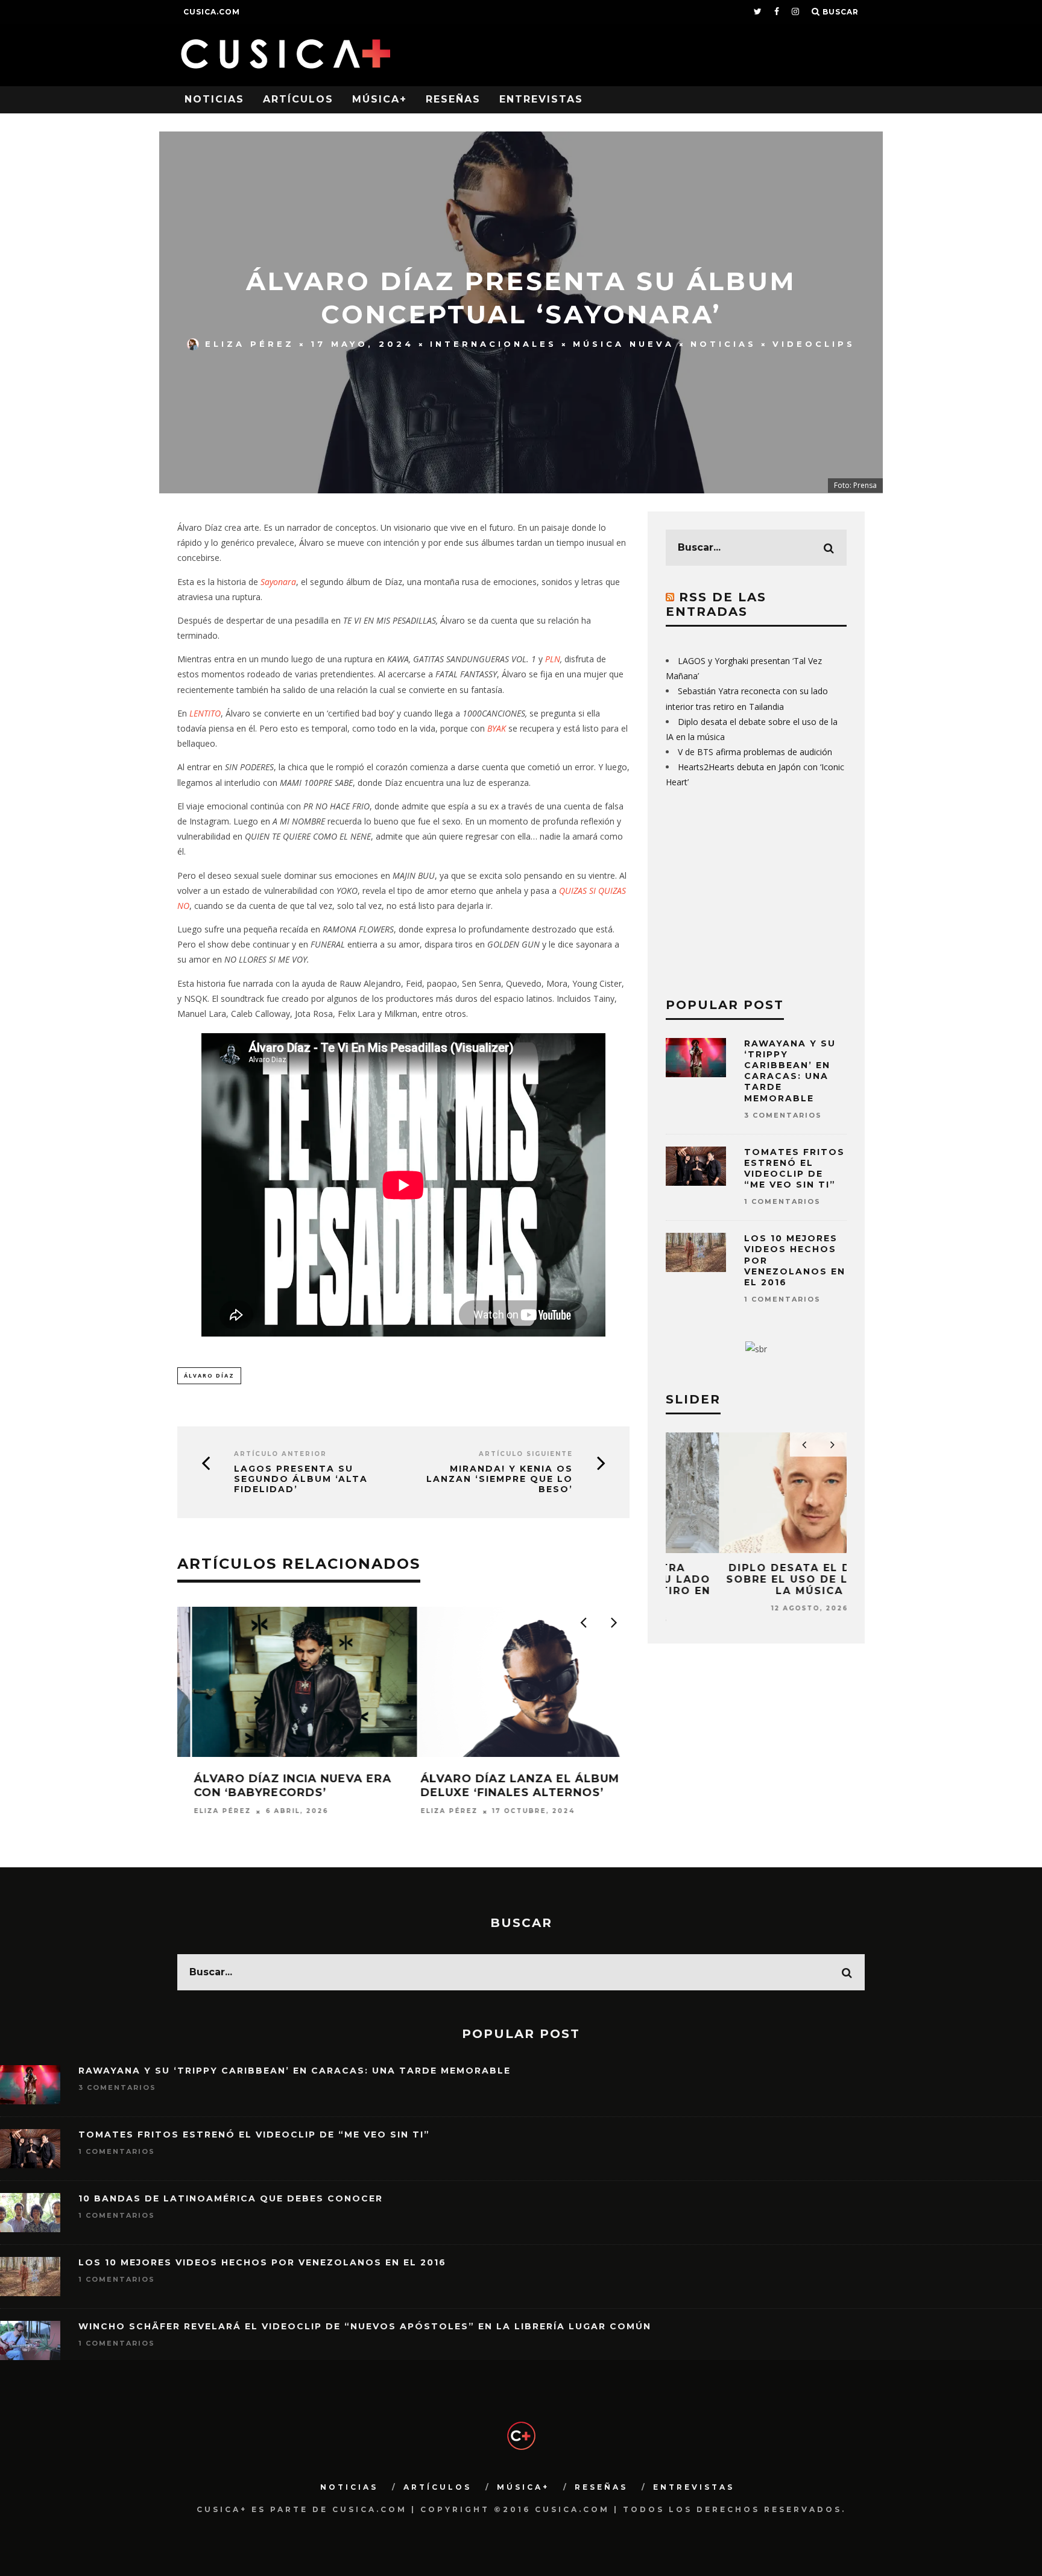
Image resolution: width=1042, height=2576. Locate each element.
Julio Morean (439, 1812)
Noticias (214, 99)
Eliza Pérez (250, 344)
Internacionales (493, 344)
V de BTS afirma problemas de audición (755, 752)
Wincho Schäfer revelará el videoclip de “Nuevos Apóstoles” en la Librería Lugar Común (365, 2326)
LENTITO (205, 713)
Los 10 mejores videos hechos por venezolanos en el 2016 (262, 2262)
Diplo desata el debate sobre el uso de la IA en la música (756, 1579)
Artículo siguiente (526, 1454)
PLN (553, 659)
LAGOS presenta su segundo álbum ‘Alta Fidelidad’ (301, 1479)
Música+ (380, 99)
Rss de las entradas (716, 604)
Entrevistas (541, 99)
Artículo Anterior (280, 1454)
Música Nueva (624, 344)
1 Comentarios (782, 1201)
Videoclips (814, 344)
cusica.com (212, 12)
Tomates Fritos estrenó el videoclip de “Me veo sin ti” (794, 1169)
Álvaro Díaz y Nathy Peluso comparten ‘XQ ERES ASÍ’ (505, 1786)
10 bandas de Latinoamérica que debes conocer (231, 2198)
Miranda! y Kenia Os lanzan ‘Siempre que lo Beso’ (500, 1479)
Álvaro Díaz (209, 1375)
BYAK (498, 728)
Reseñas (453, 99)
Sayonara (278, 582)
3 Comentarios (783, 1115)
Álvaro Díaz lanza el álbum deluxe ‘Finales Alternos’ (279, 1786)
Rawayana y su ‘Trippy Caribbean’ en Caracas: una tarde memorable (790, 1071)
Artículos (298, 99)
